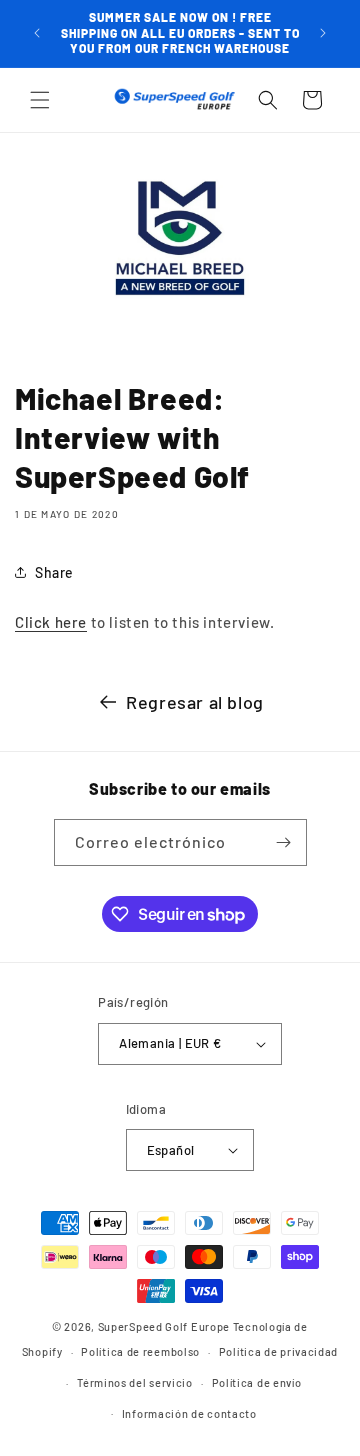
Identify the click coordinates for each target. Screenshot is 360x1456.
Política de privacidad (278, 1351)
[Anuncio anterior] (37, 33)
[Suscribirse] (284, 842)
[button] (40, 100)
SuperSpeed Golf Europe (164, 1326)
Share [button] (54, 572)
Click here (51, 622)
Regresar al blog (195, 702)
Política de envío (257, 1382)
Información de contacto (189, 1413)
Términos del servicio (135, 1382)
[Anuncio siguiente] (323, 33)
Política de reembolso (140, 1351)
